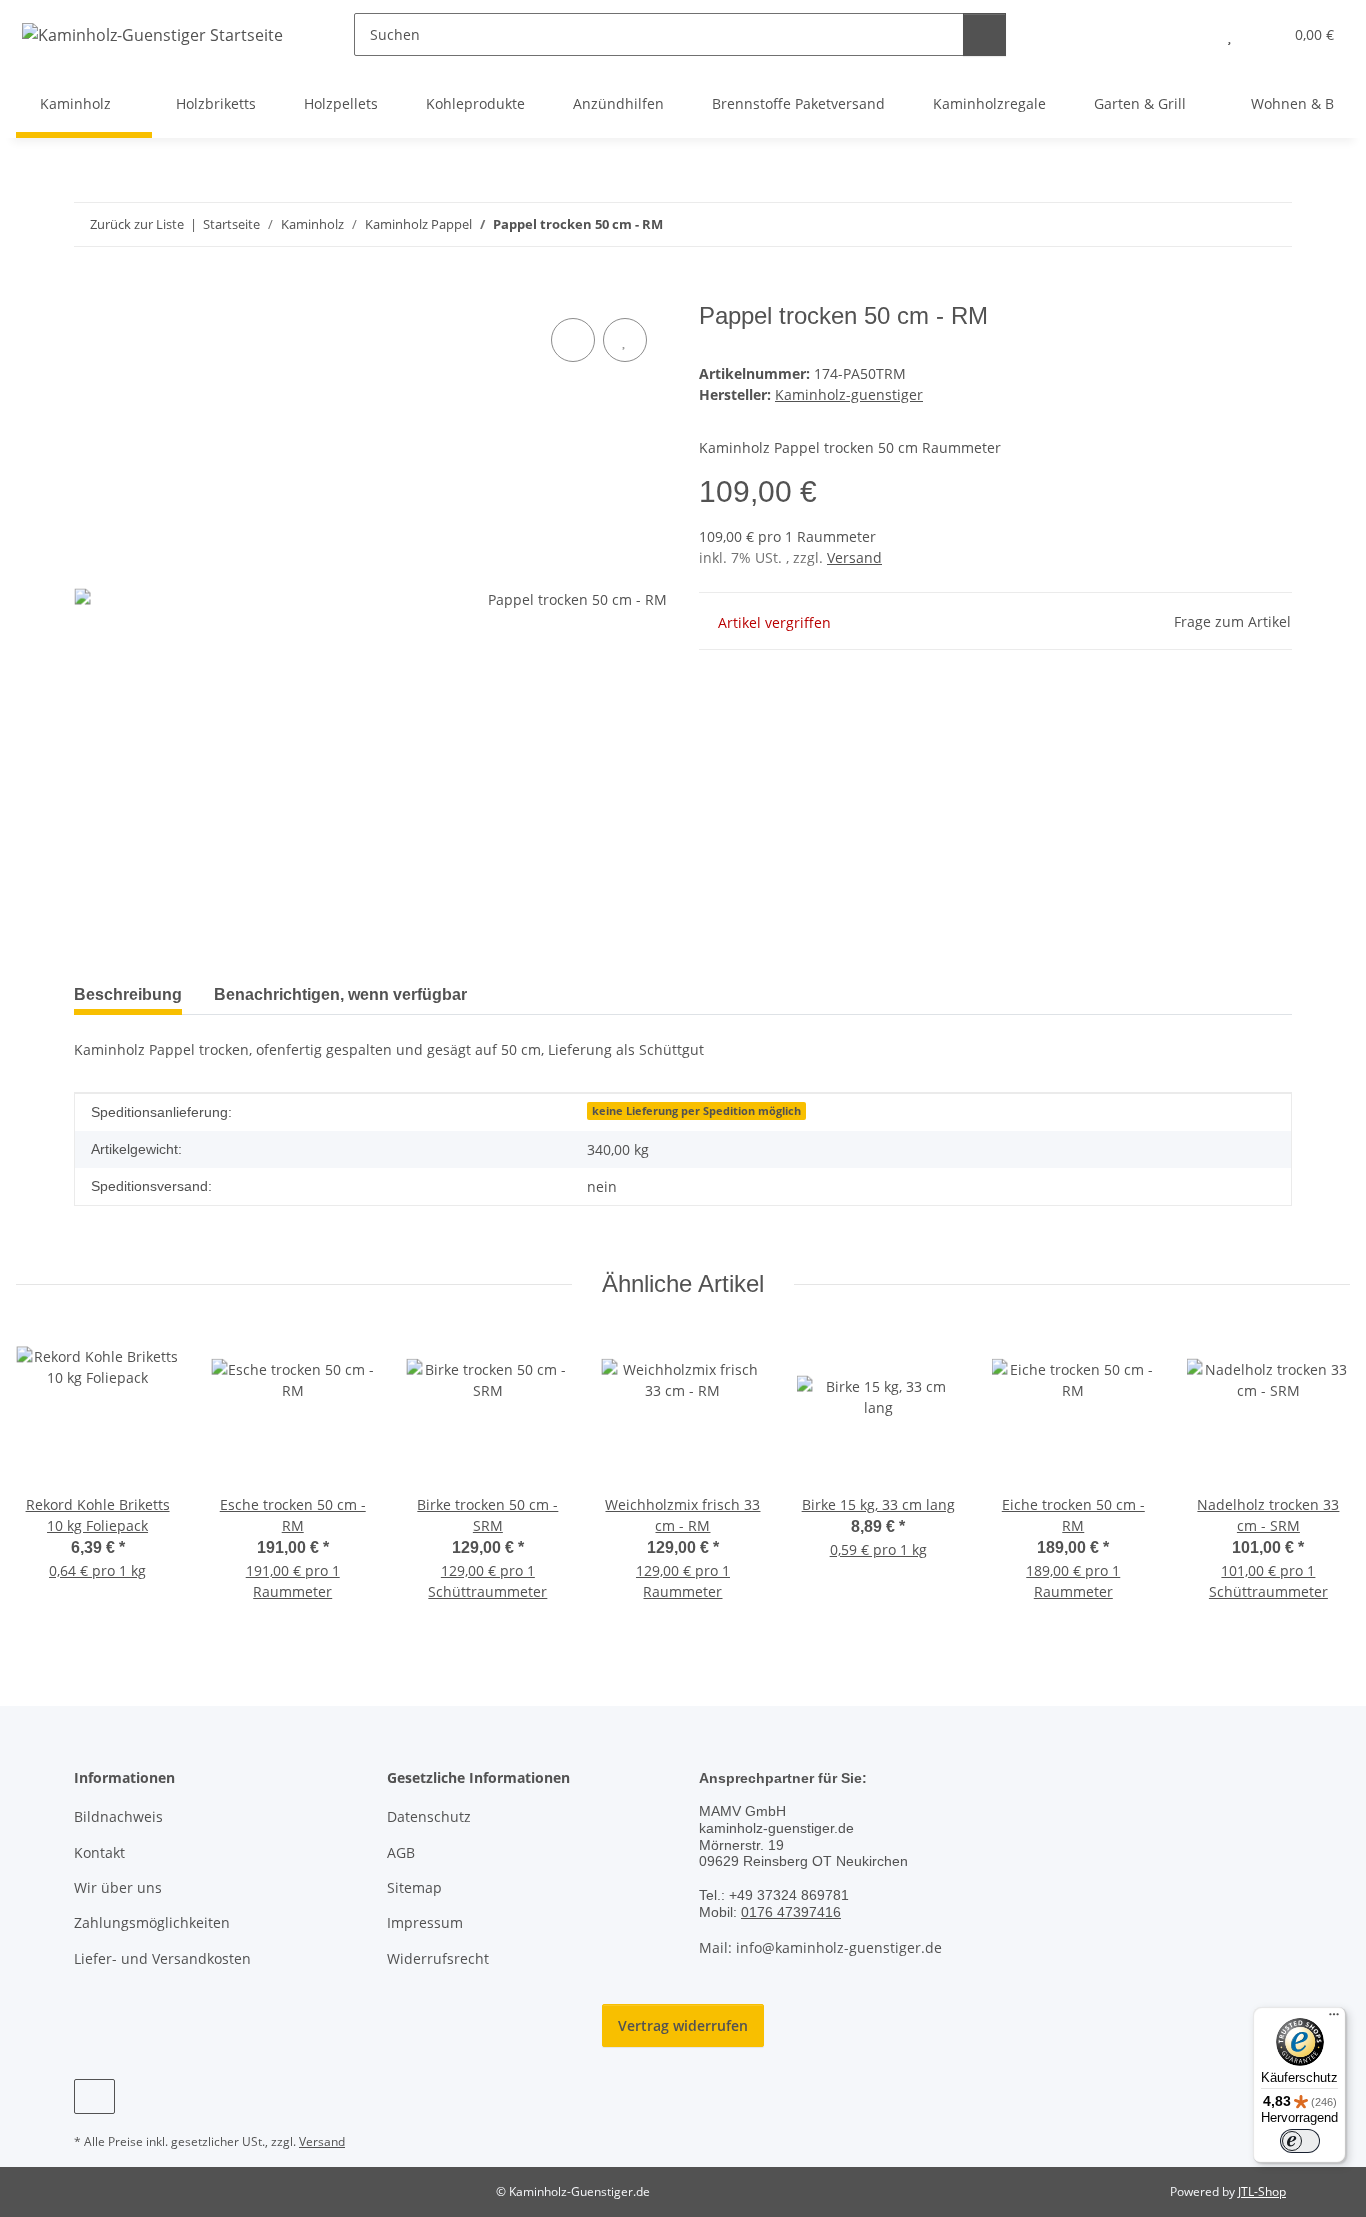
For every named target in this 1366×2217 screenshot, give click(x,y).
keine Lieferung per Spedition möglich (696, 1111)
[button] (1189, 34)
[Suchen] (984, 34)
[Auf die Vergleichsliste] (573, 340)
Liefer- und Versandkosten (162, 1958)
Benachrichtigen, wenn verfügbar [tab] (340, 994)
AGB (401, 1852)
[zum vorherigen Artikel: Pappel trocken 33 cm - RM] (1227, 224)
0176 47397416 (791, 1912)
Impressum (425, 1922)
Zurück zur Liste (137, 224)
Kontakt (99, 1852)
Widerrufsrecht (438, 1958)
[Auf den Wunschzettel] (625, 340)
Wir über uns (118, 1887)
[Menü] (1334, 2019)
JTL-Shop (1262, 2191)
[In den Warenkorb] (90, 291)
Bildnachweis (118, 1816)
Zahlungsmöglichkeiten (152, 1922)
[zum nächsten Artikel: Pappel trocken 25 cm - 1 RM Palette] (1270, 224)
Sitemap (414, 1887)
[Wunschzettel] (1229, 34)
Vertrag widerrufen (683, 2025)
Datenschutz (429, 1816)
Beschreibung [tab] (128, 994)
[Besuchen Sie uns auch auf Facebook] (94, 2096)
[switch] (1300, 2141)
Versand (854, 557)
